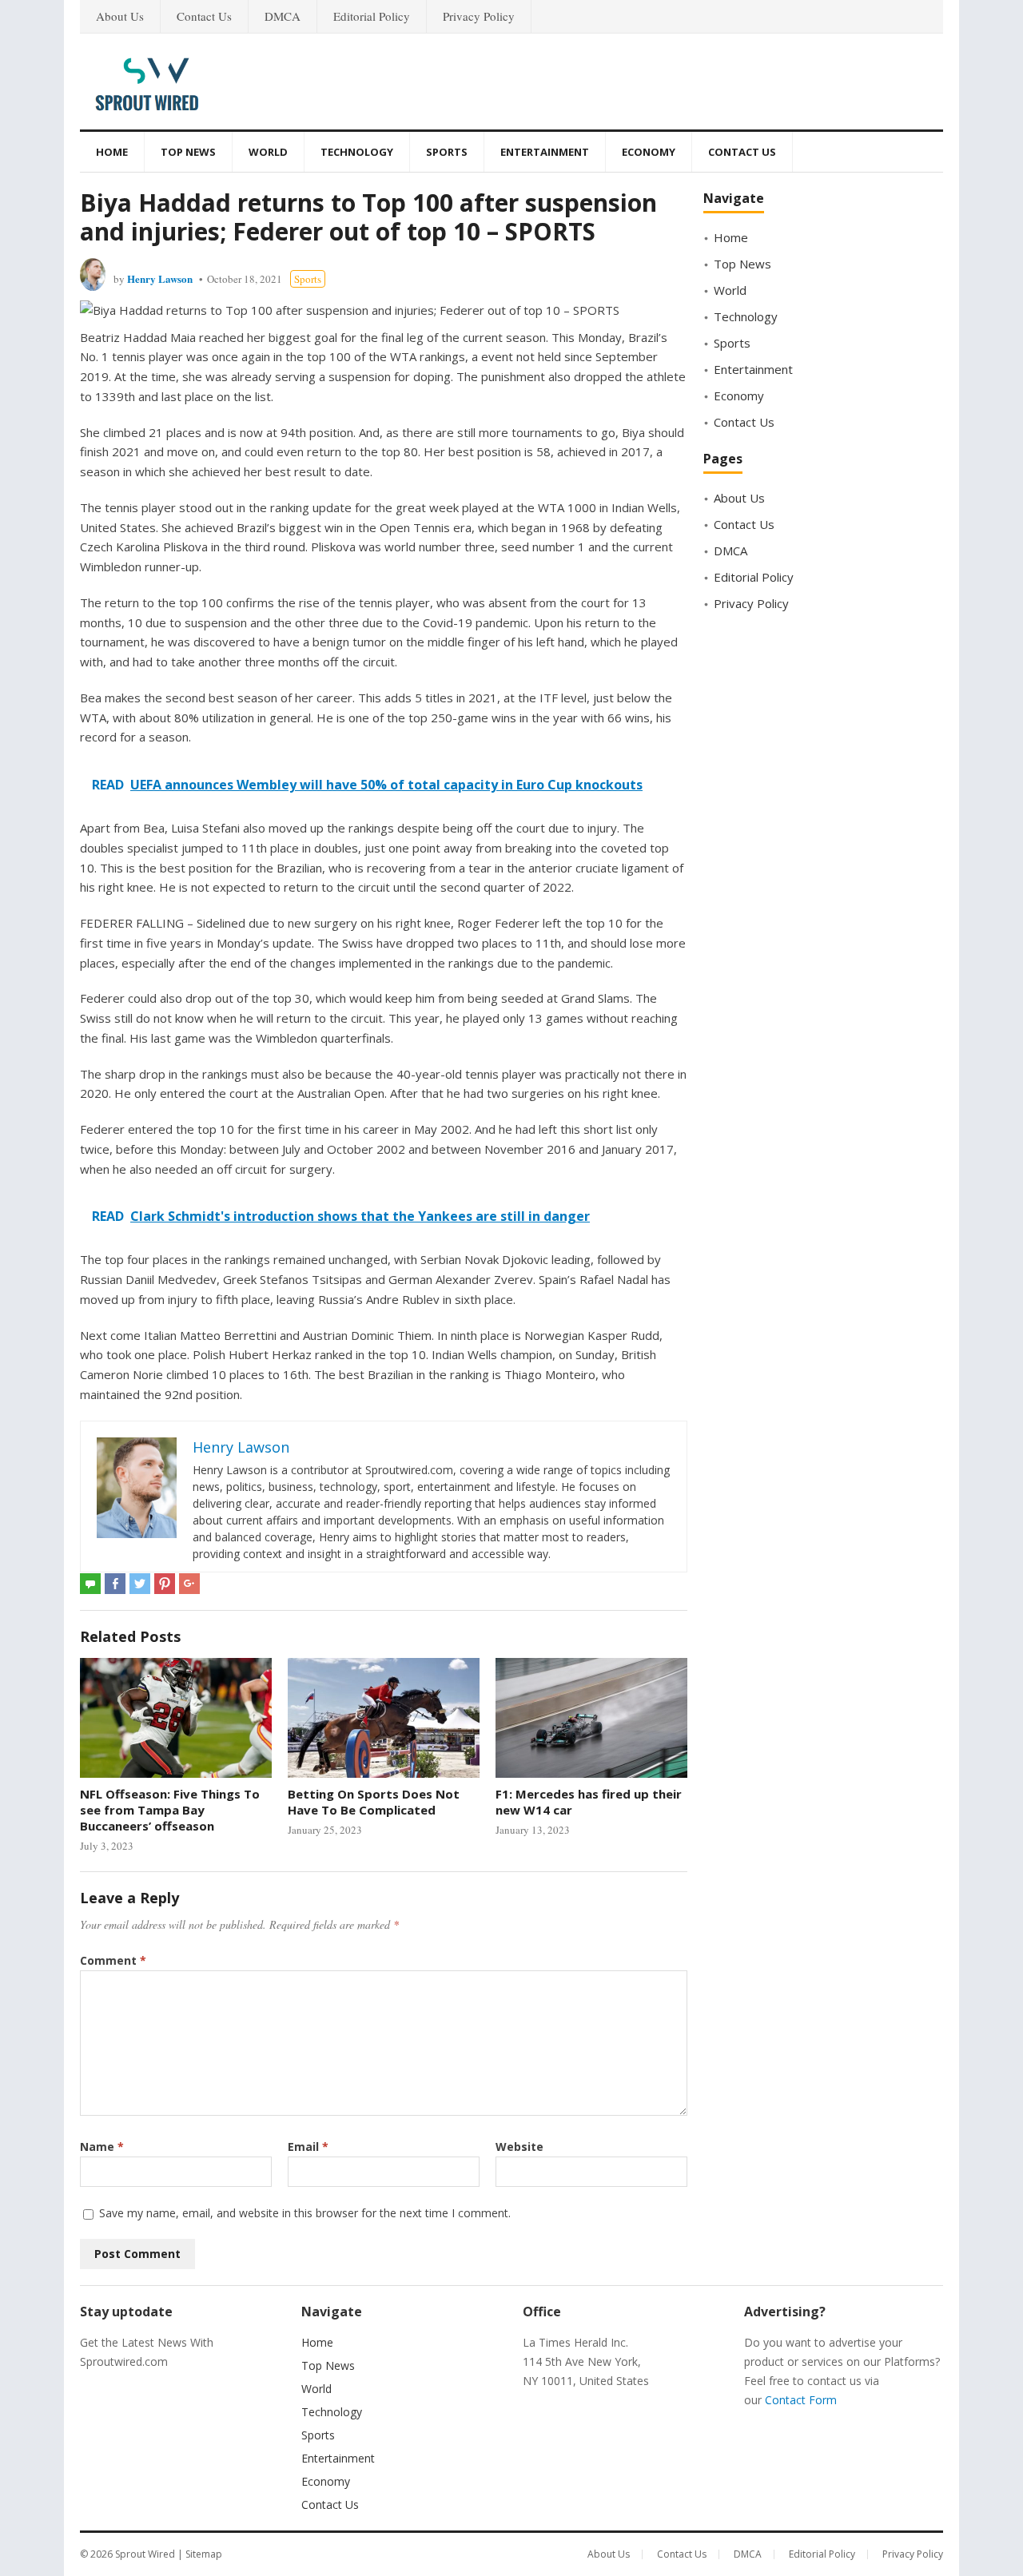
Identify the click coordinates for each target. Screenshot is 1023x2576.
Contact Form (801, 2400)
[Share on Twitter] (140, 1584)
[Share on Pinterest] (165, 1584)
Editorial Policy (372, 16)
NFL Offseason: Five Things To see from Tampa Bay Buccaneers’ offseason (170, 1810)
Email (308, 2147)
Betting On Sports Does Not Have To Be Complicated (374, 1802)
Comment (113, 1960)
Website (519, 2147)
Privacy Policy (479, 16)
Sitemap (204, 2554)
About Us (120, 16)
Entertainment (545, 152)
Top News (188, 152)
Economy (649, 152)
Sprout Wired (145, 2554)
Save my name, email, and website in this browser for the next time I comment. (305, 2213)
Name (102, 2147)
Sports (447, 152)
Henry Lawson (160, 278)
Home (112, 152)
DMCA (283, 16)
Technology (357, 152)
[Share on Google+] (189, 1584)
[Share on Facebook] (115, 1584)
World (268, 152)
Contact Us (204, 16)
